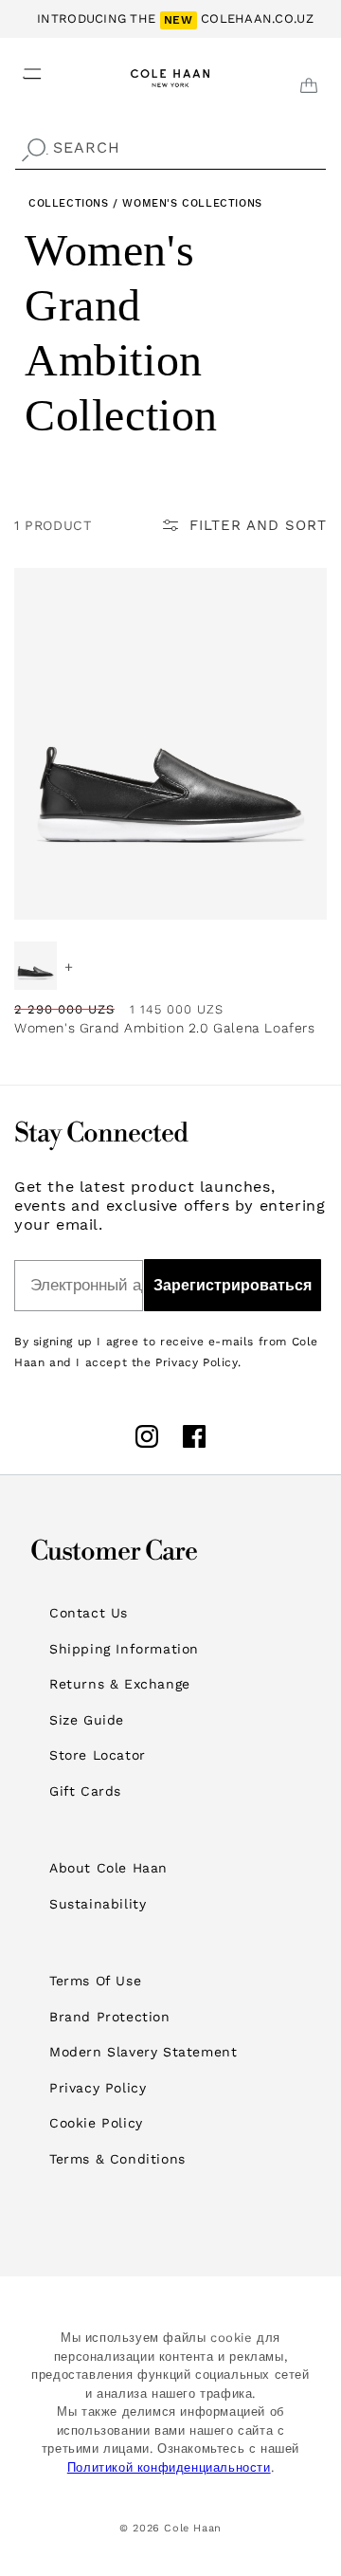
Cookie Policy (96, 2123)
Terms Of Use (95, 1981)
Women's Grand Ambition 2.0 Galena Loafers (165, 1028)
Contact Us (89, 1613)
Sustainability (98, 1904)
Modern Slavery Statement (143, 2052)
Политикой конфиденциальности (169, 2467)
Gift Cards (85, 1791)
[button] (21, 68)
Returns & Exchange (120, 1684)
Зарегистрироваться (233, 1285)
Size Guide (87, 1720)
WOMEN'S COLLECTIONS (192, 203)
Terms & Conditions (117, 2159)
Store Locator (98, 1755)
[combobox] (170, 148)
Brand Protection (110, 2017)
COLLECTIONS (69, 203)
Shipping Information (124, 1649)
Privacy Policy (98, 2088)
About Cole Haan (108, 1868)
